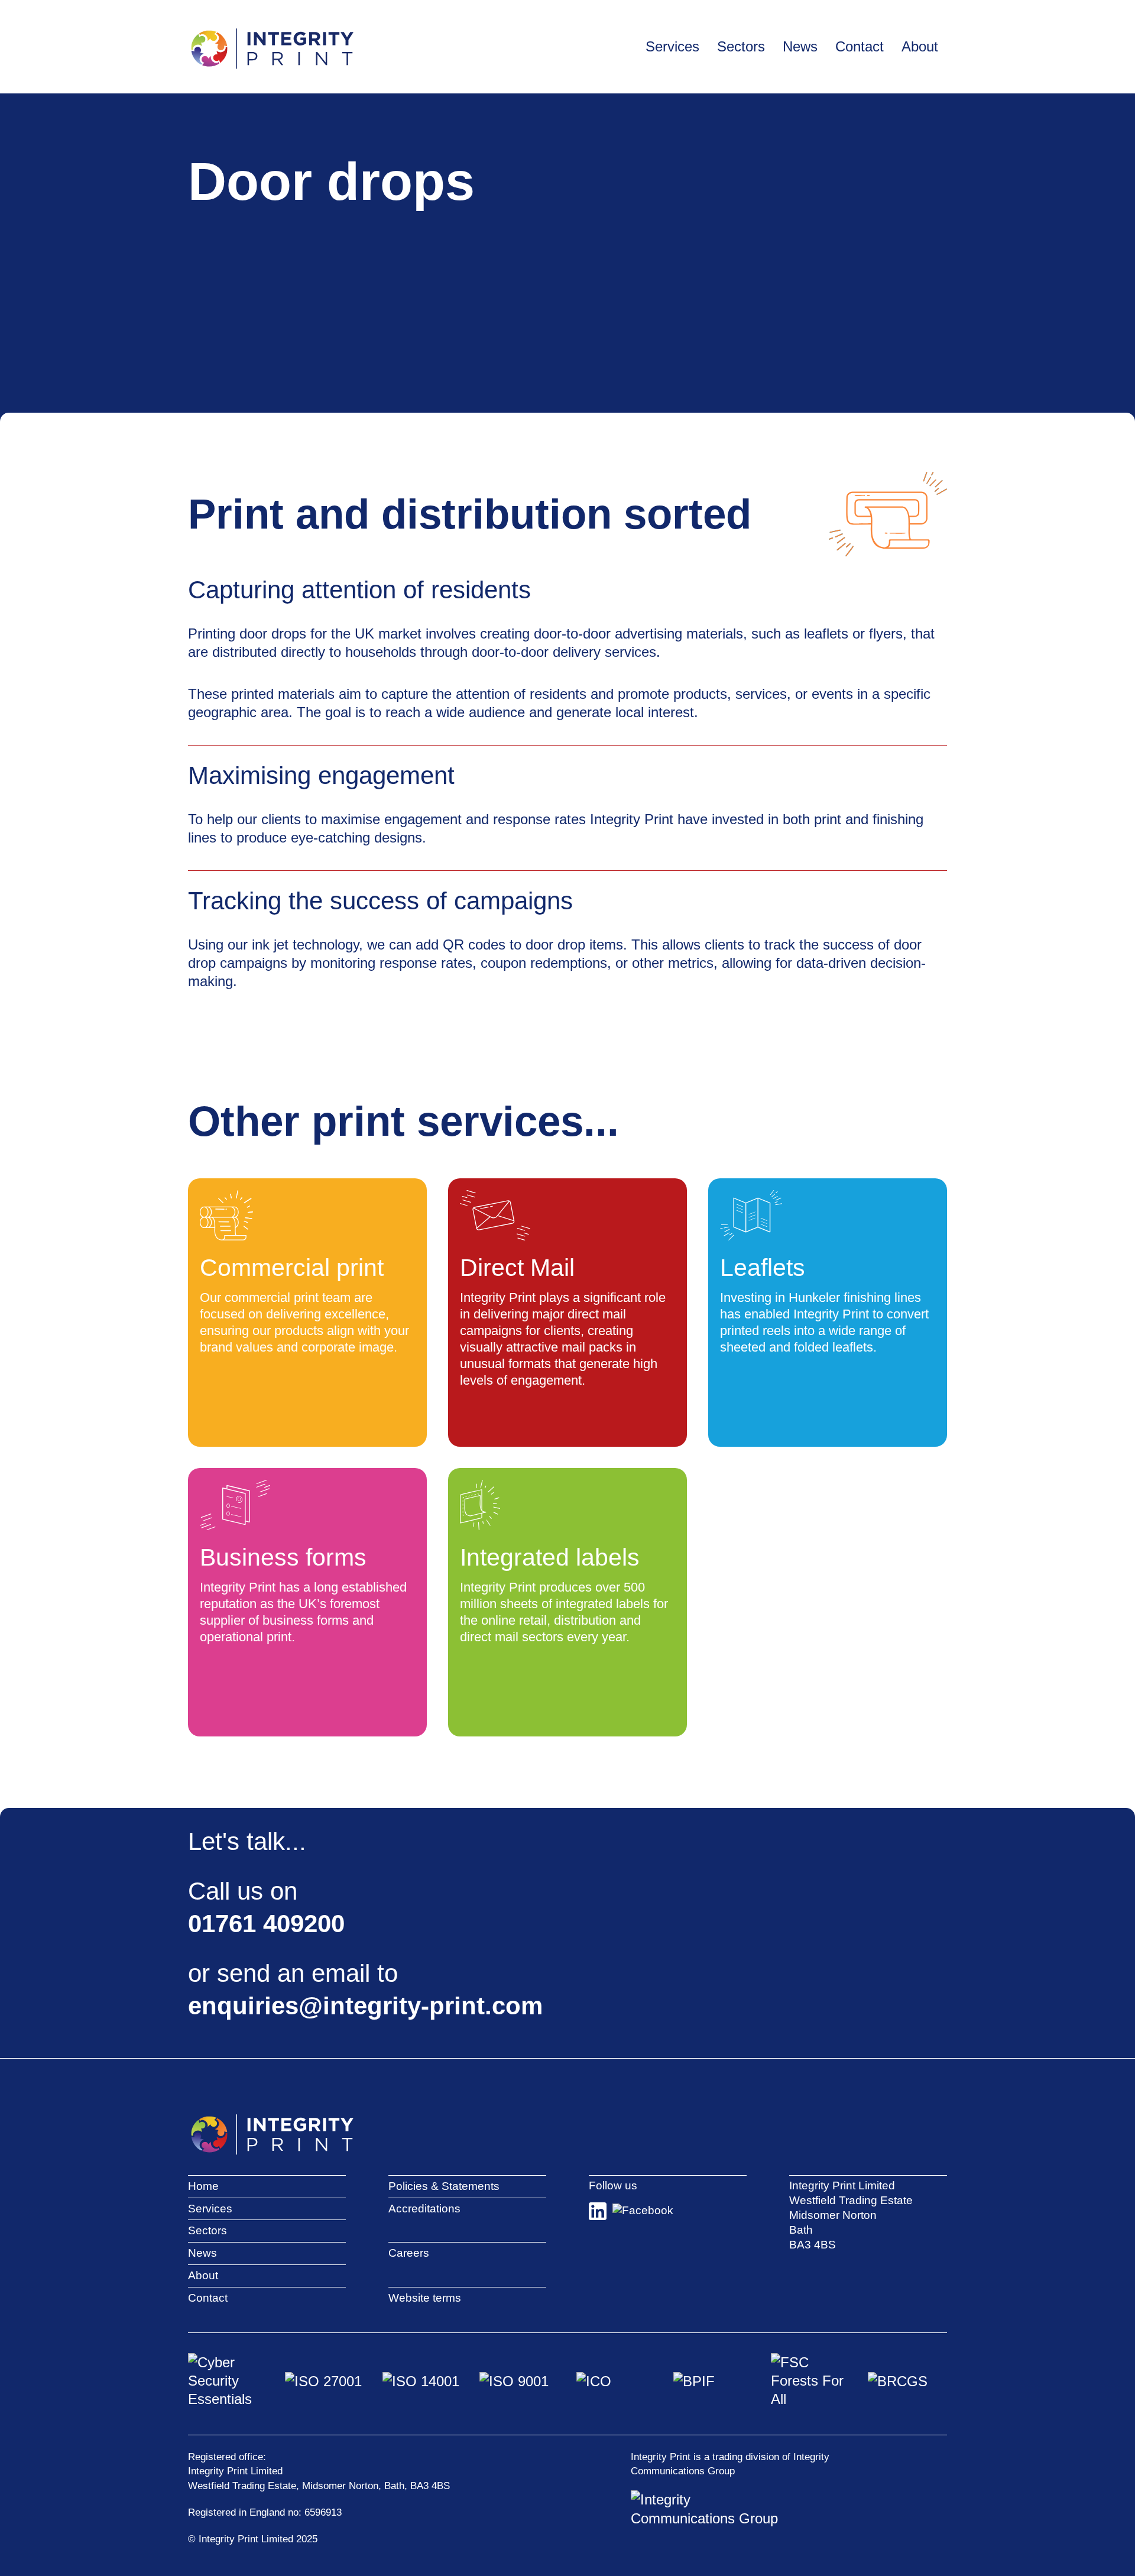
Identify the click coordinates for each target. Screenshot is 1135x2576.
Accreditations (424, 2209)
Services (210, 2209)
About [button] (920, 46)
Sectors (207, 2230)
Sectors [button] (741, 46)
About (203, 2275)
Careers (409, 2253)
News (202, 2253)
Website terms (425, 2298)
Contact (860, 46)
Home (203, 2186)
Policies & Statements (444, 2186)
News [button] (800, 46)
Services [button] (672, 46)
